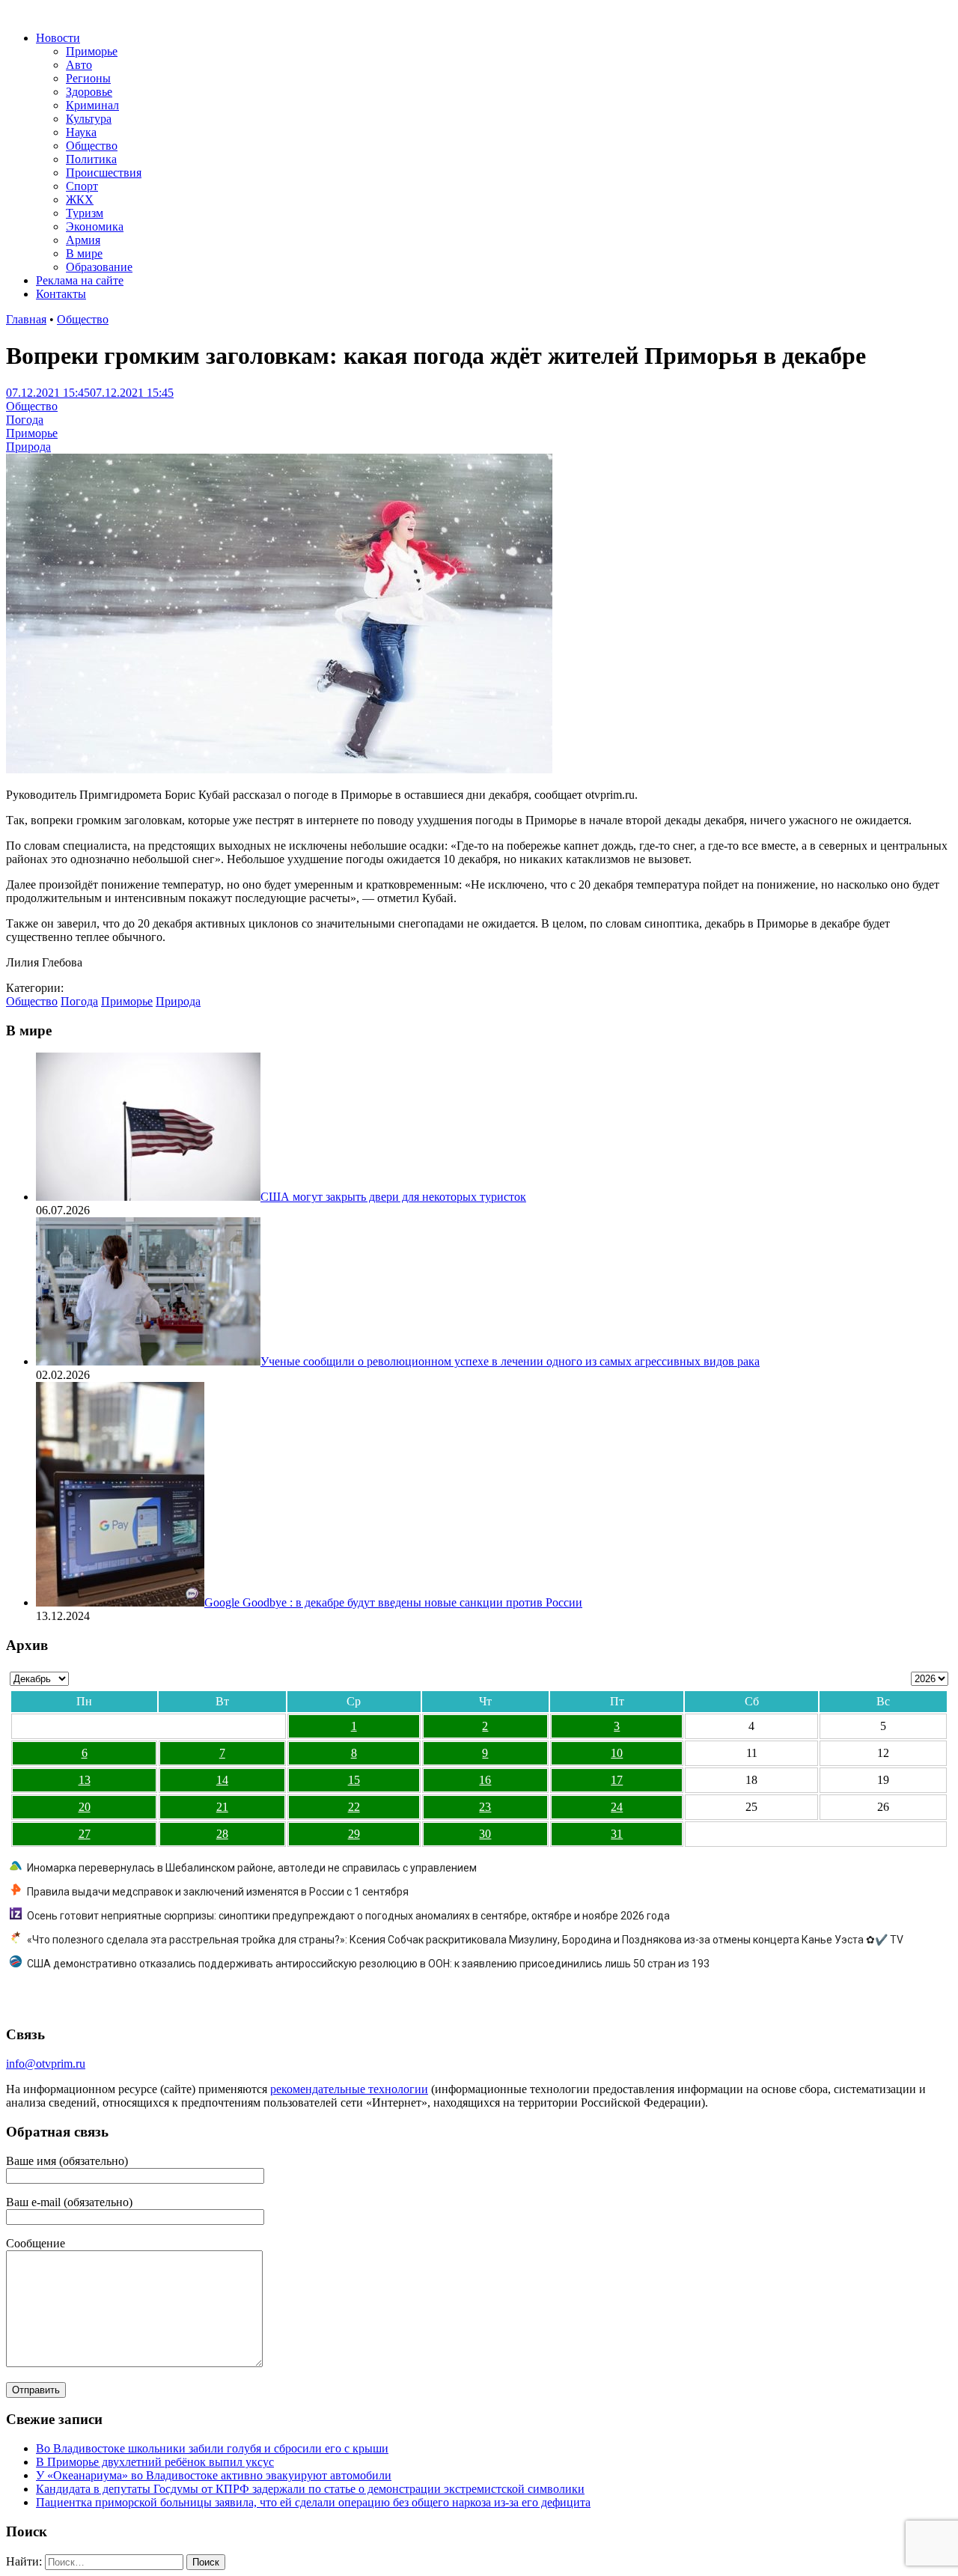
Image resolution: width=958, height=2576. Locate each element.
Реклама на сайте (80, 280)
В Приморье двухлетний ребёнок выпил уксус (155, 2462)
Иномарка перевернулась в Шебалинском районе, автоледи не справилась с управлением (252, 1868)
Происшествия (104, 173)
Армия (83, 240)
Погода (25, 420)
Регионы (88, 78)
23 (485, 1807)
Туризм (85, 213)
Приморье (92, 51)
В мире (84, 253)
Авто (79, 65)
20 (85, 1807)
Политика (91, 159)
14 (222, 1780)
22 (354, 1807)
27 (85, 1834)
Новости (58, 38)
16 (485, 1780)
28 (222, 1834)
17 (617, 1780)
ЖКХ (80, 200)
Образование (99, 267)
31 (617, 1834)
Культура (89, 119)
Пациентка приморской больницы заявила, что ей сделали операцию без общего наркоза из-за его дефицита (313, 2502)
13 (85, 1780)
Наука (81, 132)
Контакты (61, 294)
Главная (26, 319)
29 (354, 1834)
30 (485, 1834)
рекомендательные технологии (349, 2089)
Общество (92, 146)
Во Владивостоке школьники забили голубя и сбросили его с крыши (212, 2448)
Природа (28, 447)
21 (222, 1807)
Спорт (82, 186)
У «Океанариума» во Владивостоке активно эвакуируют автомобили (214, 2475)
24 (617, 1807)
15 (354, 1780)
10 (617, 1753)
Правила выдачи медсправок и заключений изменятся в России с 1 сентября (218, 1892)
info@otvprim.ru (46, 2064)
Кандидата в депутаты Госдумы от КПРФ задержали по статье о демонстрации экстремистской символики (310, 2489)
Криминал (92, 105)
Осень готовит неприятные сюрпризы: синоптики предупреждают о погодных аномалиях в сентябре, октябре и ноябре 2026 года (348, 1916)
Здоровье (89, 92)
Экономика (95, 226)
